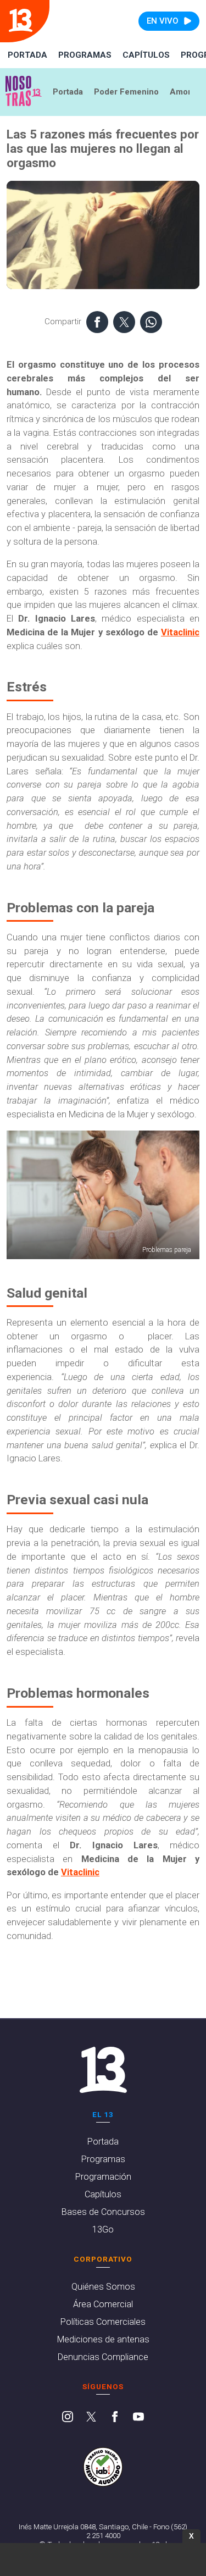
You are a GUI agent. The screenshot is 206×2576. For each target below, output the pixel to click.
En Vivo (163, 21)
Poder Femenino (126, 92)
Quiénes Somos (103, 2287)
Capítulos (146, 55)
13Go (103, 2229)
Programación (103, 2177)
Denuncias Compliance (103, 2357)
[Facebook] (115, 2418)
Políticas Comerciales (103, 2322)
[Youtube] (138, 2418)
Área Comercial (103, 2304)
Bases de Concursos (103, 2212)
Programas (85, 55)
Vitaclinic (180, 632)
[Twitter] (91, 2418)
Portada (27, 55)
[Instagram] (68, 2418)
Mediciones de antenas (103, 2339)
